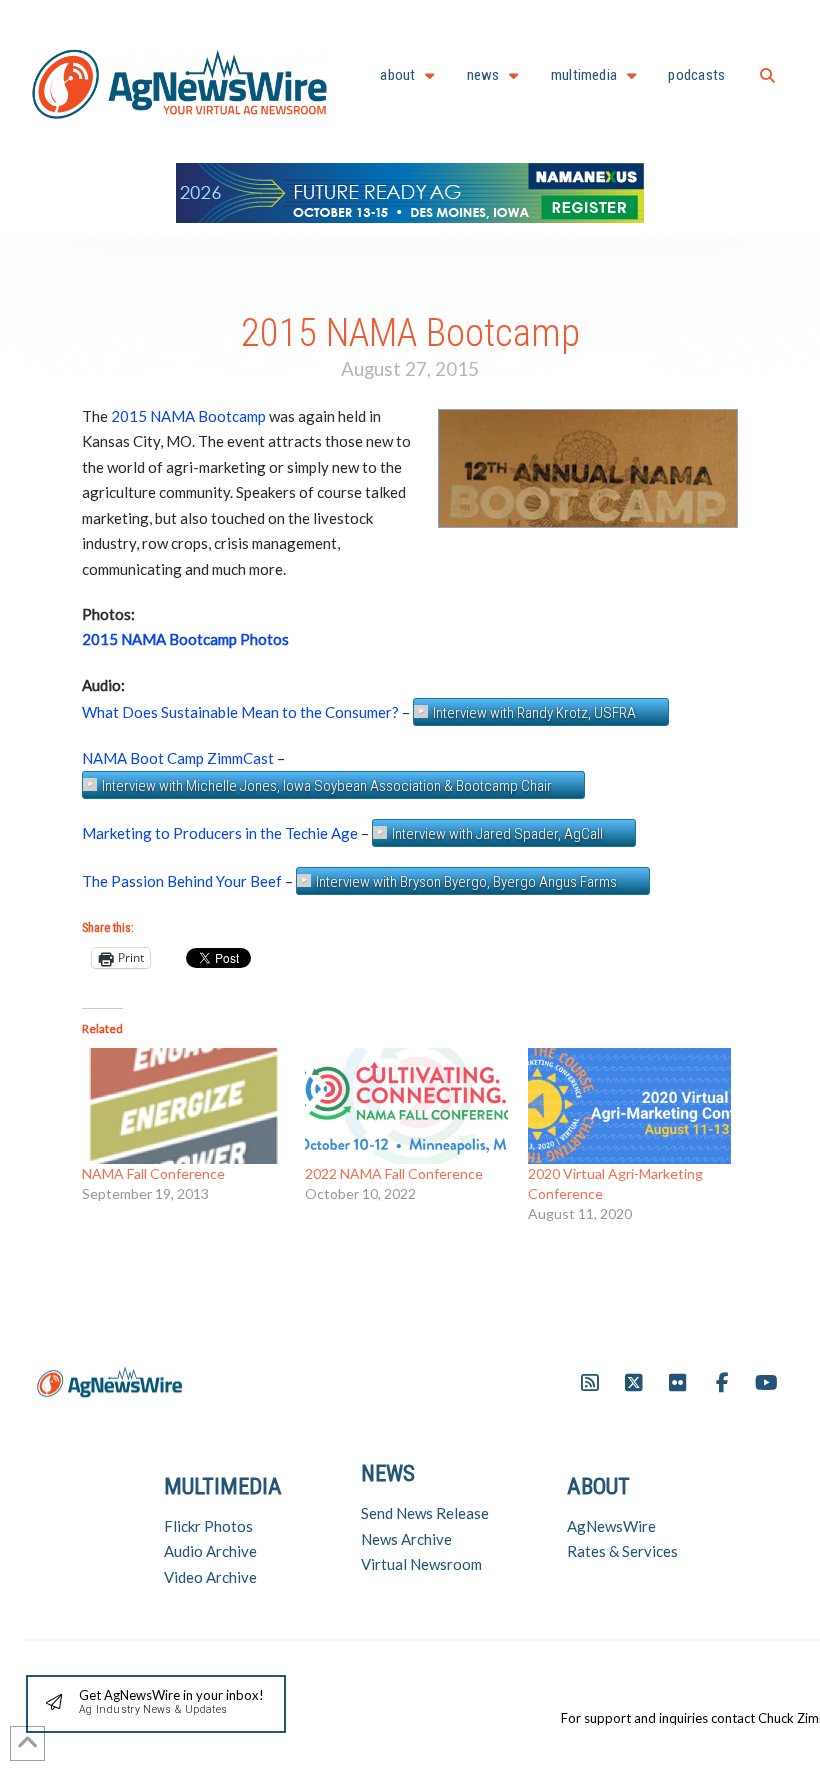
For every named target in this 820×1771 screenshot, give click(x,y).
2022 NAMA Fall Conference (394, 1173)
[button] (767, 75)
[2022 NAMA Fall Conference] (406, 1106)
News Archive (406, 1539)
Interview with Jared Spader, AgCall (497, 834)
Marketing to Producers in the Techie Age (220, 833)
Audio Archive (210, 1551)
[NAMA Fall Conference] (183, 1106)
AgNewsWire (611, 1526)
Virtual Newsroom (421, 1564)
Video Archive (210, 1577)
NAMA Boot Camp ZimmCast (178, 758)
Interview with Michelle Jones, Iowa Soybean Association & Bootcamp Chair (327, 786)
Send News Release (425, 1513)
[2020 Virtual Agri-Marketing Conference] (629, 1106)
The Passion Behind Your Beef (182, 881)
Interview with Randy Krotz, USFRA (534, 713)
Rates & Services (622, 1551)
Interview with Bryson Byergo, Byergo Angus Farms (466, 882)
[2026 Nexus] (410, 190)
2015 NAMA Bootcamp (188, 416)
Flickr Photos (208, 1526)
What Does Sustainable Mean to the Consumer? (240, 712)
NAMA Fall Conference (153, 1173)
